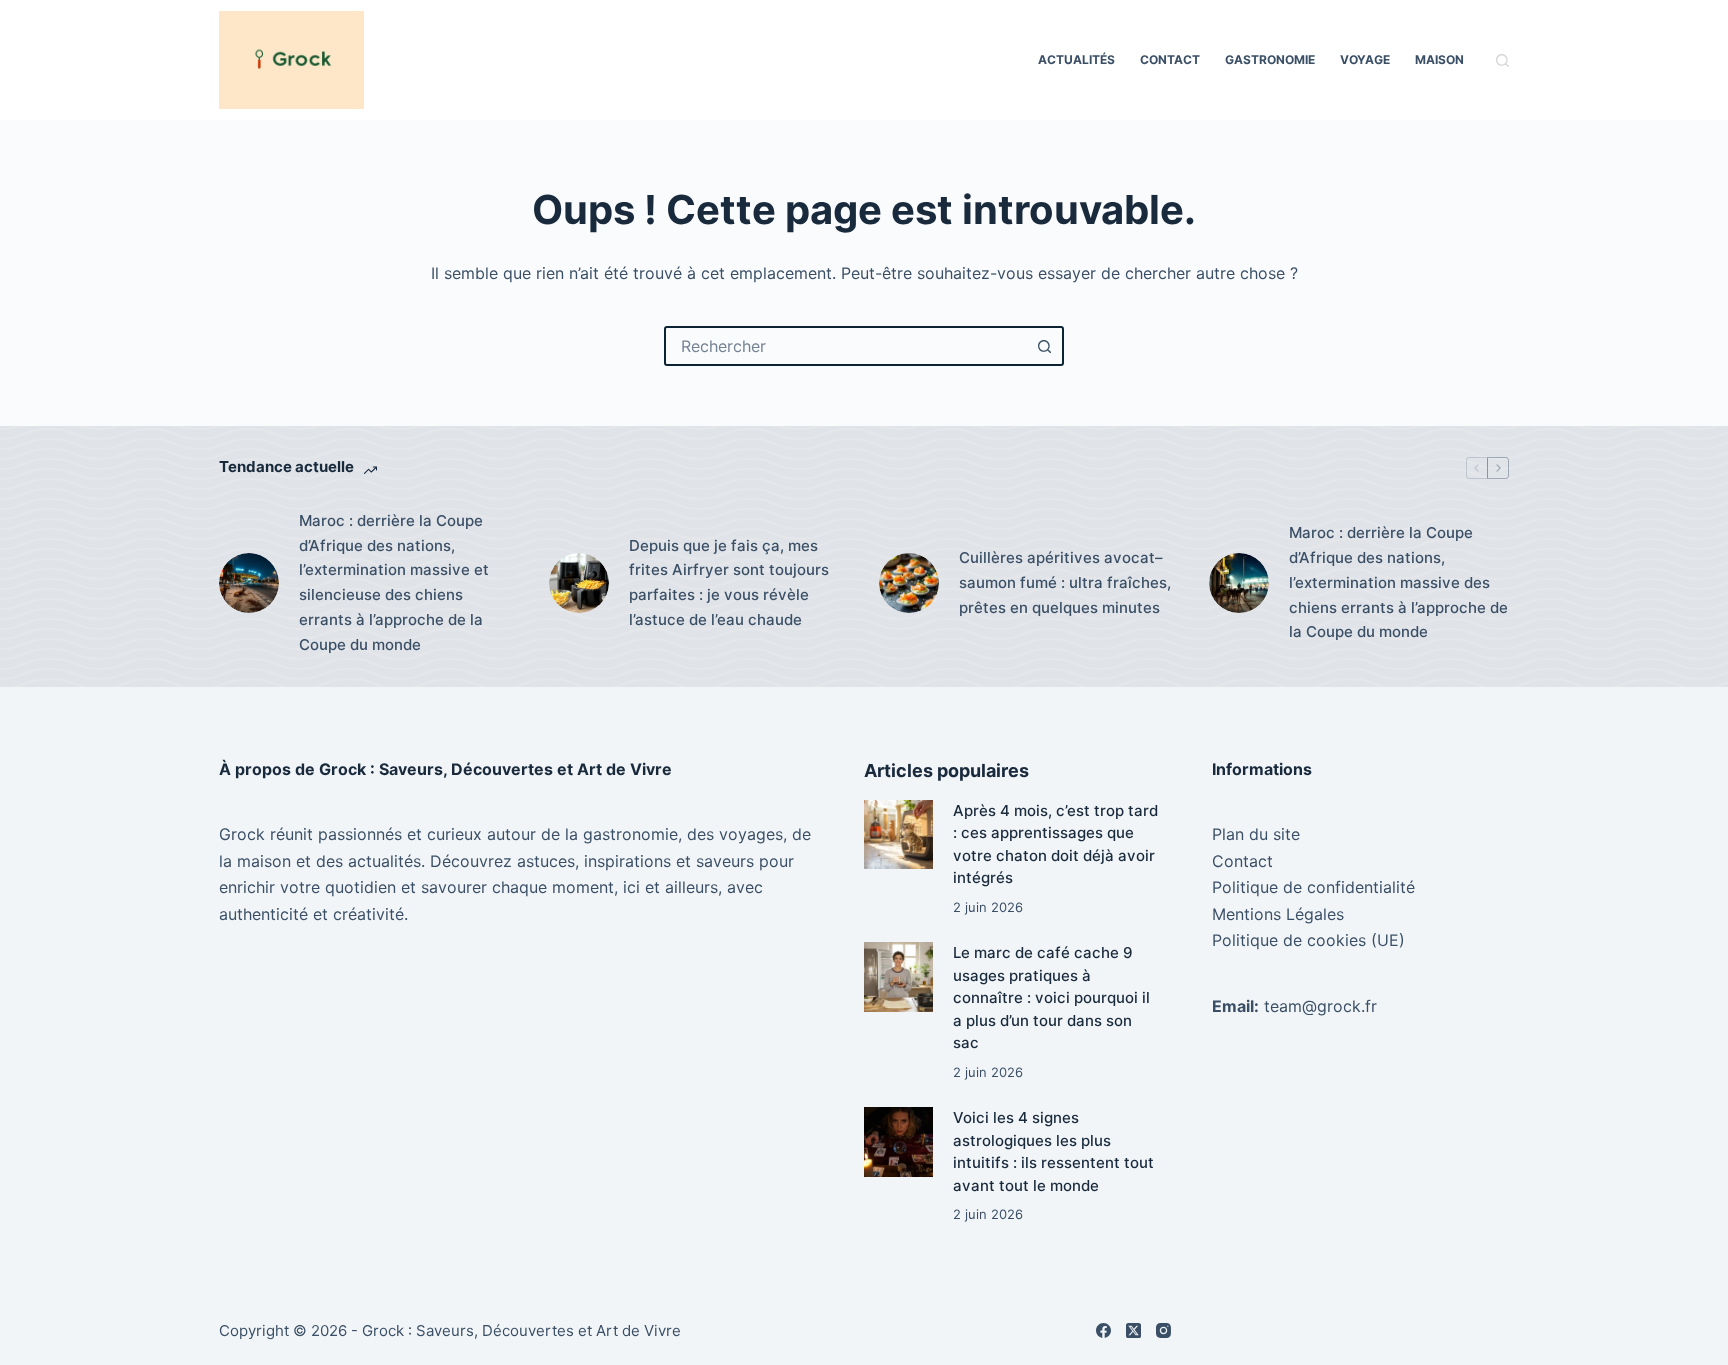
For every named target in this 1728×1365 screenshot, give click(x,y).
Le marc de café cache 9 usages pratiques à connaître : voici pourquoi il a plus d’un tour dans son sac (1051, 997)
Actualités (1076, 59)
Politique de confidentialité (1313, 887)
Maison (1439, 59)
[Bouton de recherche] (1044, 346)
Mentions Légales (1278, 914)
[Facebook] (1103, 1330)
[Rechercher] (1502, 60)
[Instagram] (1163, 1330)
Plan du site (1256, 834)
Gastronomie (1270, 59)
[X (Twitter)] (1133, 1330)
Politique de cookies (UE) (1308, 940)
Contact (1170, 59)
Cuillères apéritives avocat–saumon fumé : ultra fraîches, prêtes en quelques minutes (1065, 582)
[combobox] (846, 346)
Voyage (1365, 59)
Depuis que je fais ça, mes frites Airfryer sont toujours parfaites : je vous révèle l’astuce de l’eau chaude (729, 582)
